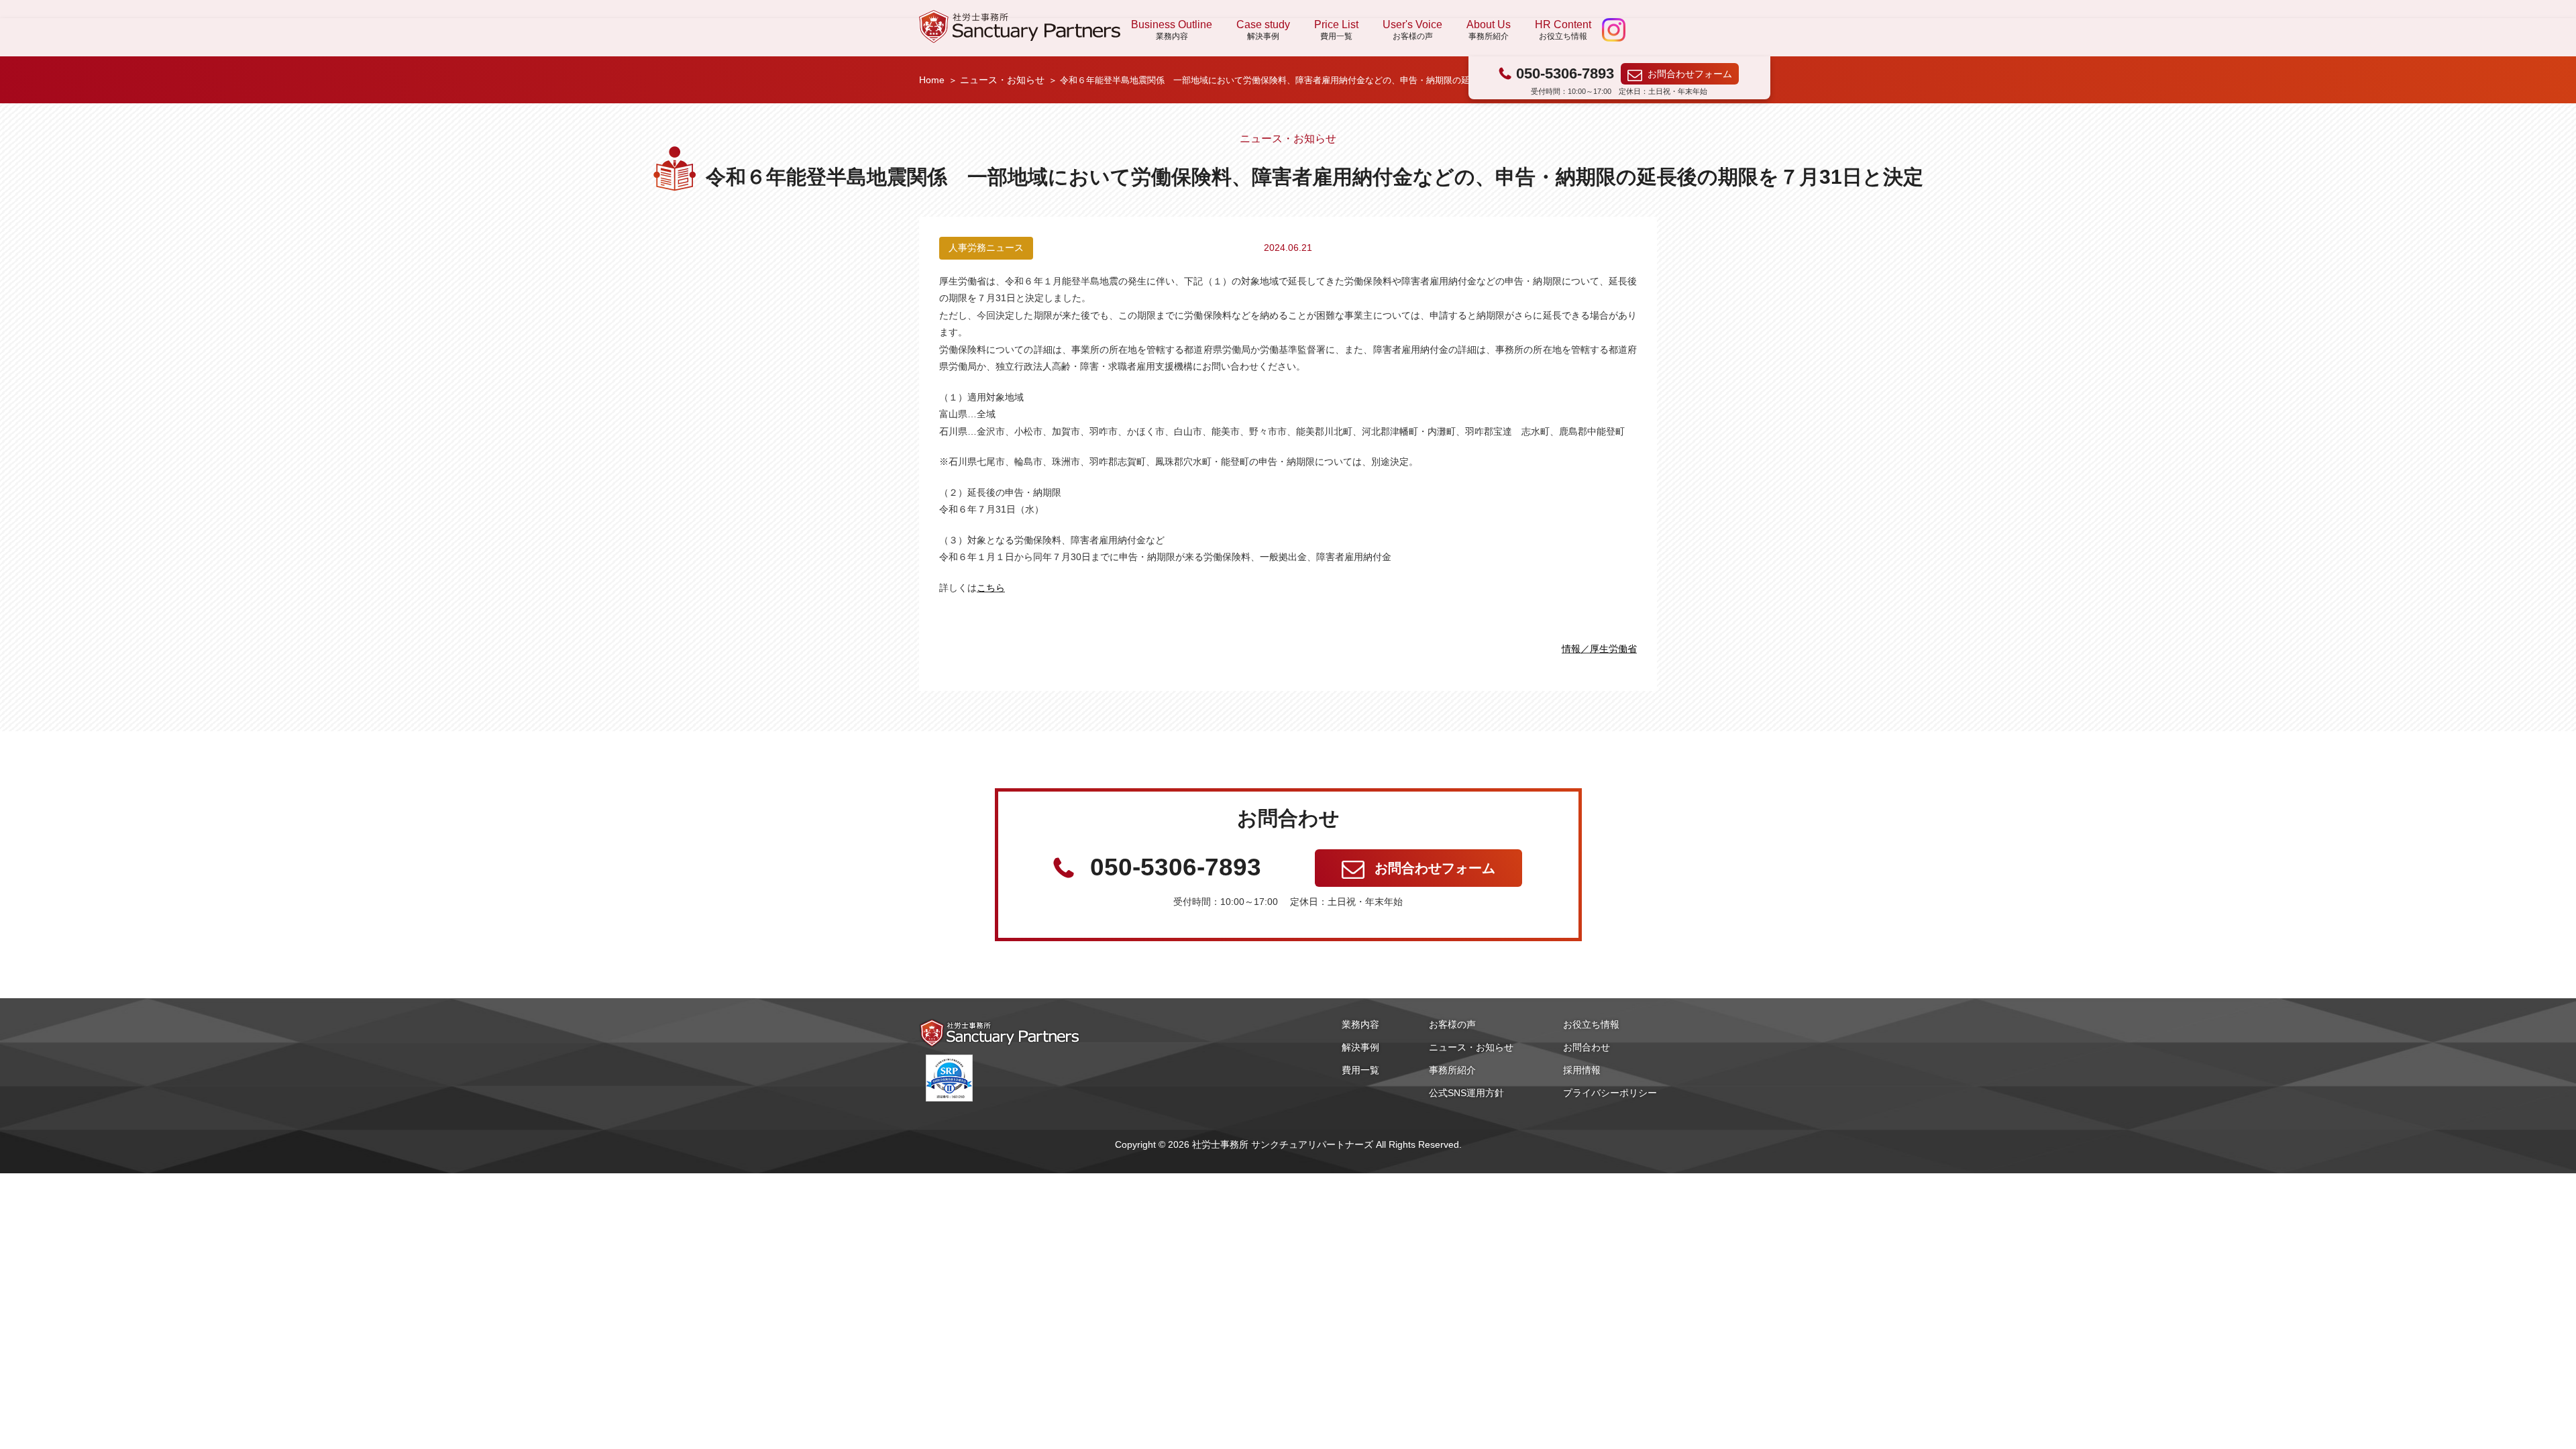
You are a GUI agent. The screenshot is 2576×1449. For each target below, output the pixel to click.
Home (932, 80)
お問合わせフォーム (1690, 74)
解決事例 (1360, 1047)
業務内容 (1360, 1024)
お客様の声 (1452, 1024)
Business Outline (1172, 30)
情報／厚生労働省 (1599, 649)
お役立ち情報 (1591, 1024)
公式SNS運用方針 (1466, 1093)
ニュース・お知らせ (1002, 80)
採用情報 (1582, 1070)
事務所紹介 (1452, 1070)
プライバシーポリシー (1610, 1093)
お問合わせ (1587, 1047)
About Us (1489, 30)
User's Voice (1412, 30)
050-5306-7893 (1565, 73)
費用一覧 (1360, 1070)
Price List (1336, 30)
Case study (1263, 30)
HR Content (1563, 30)
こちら (991, 588)
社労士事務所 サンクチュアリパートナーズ (1020, 26)
